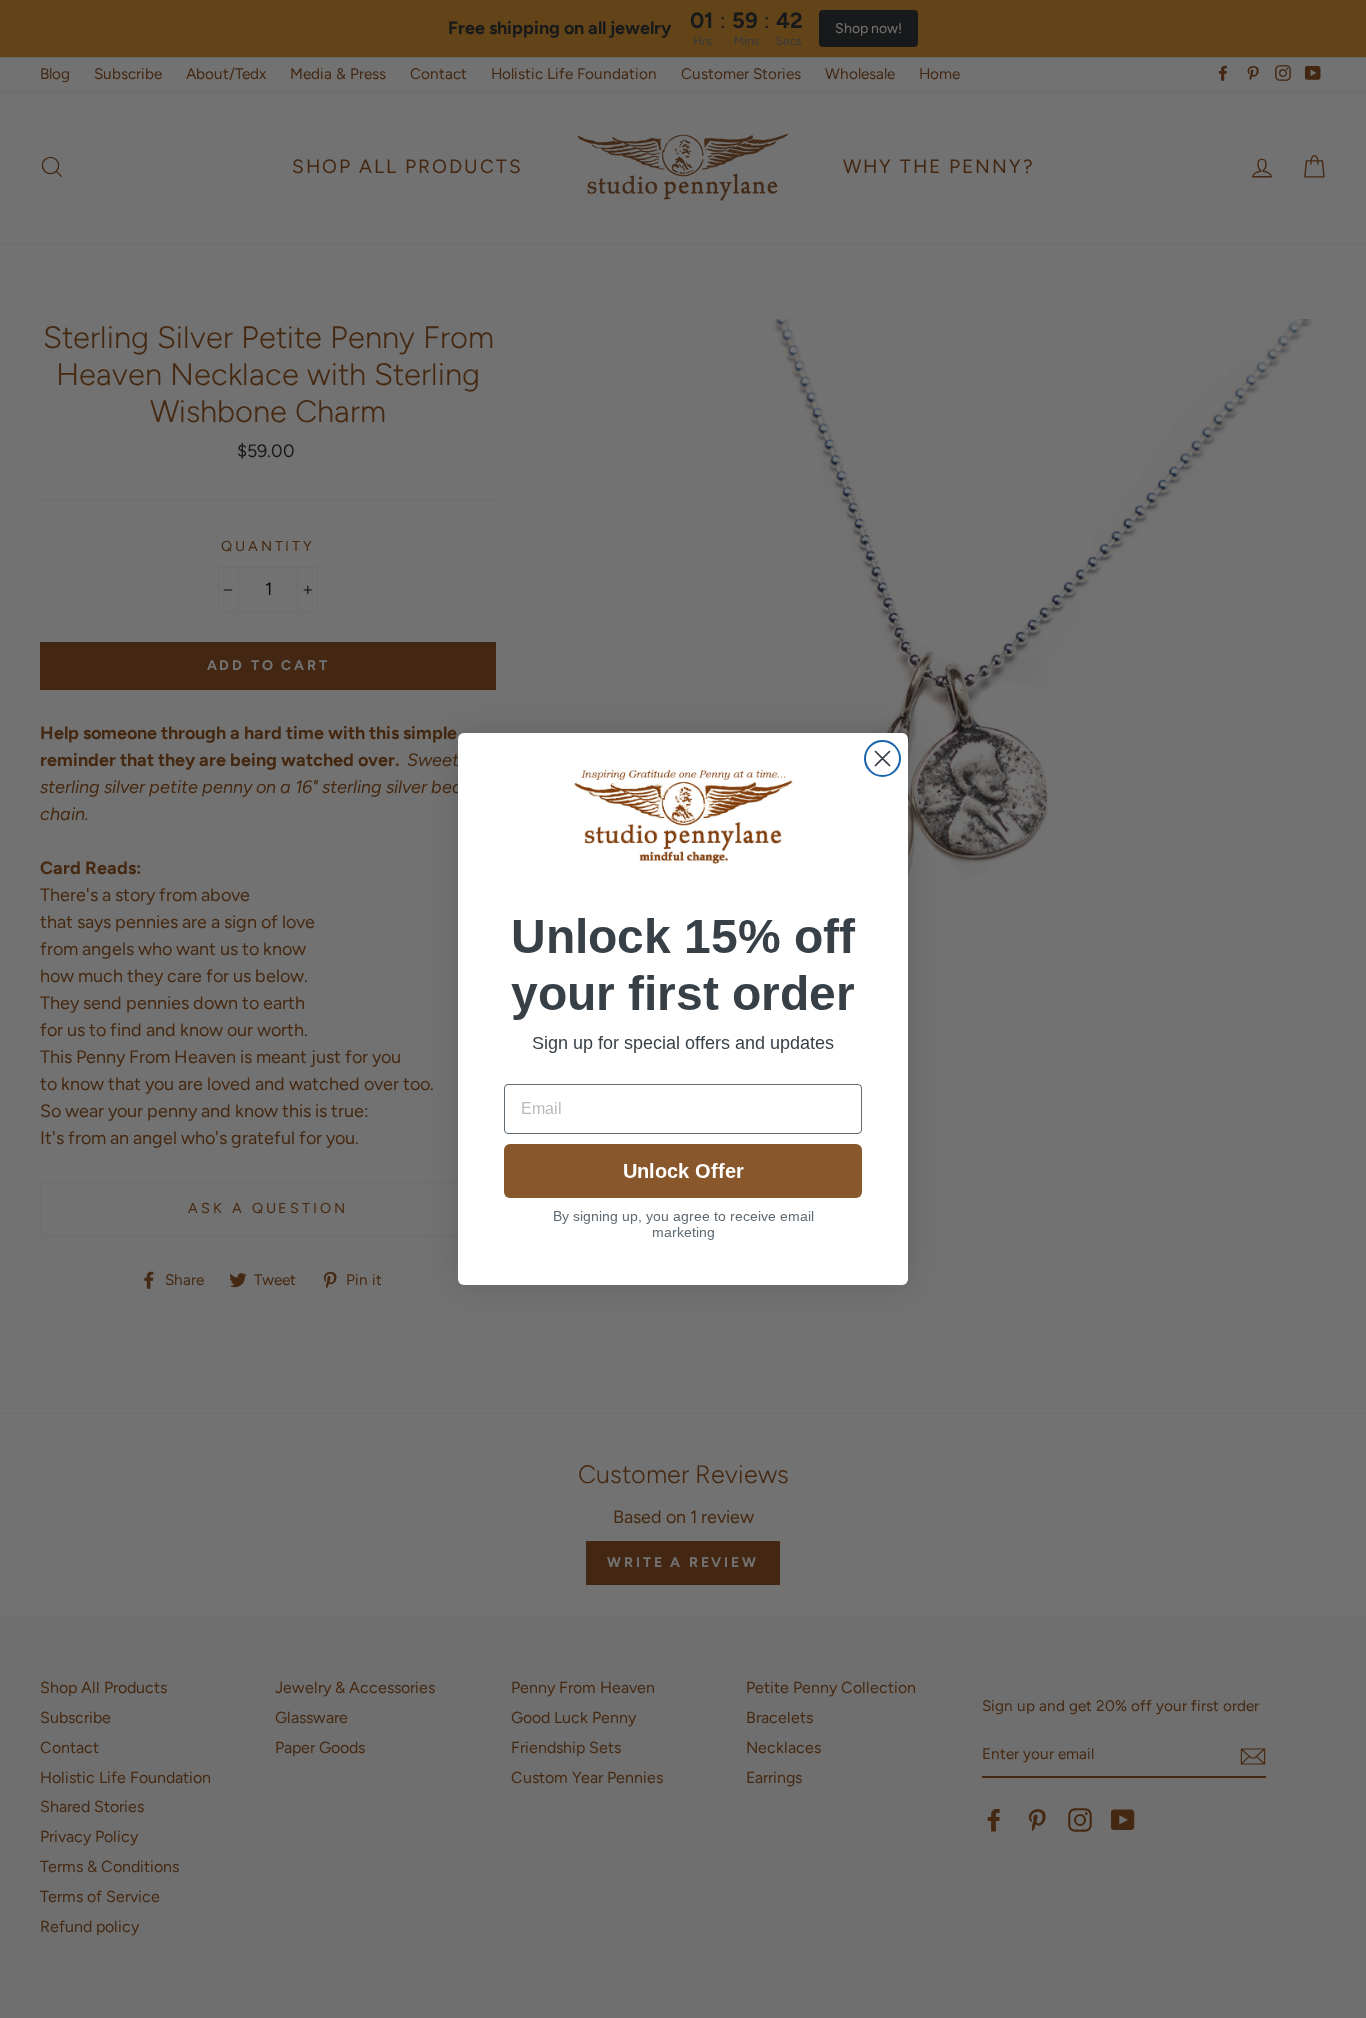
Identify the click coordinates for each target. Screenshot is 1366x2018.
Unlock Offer (683, 1171)
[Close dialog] (882, 758)
